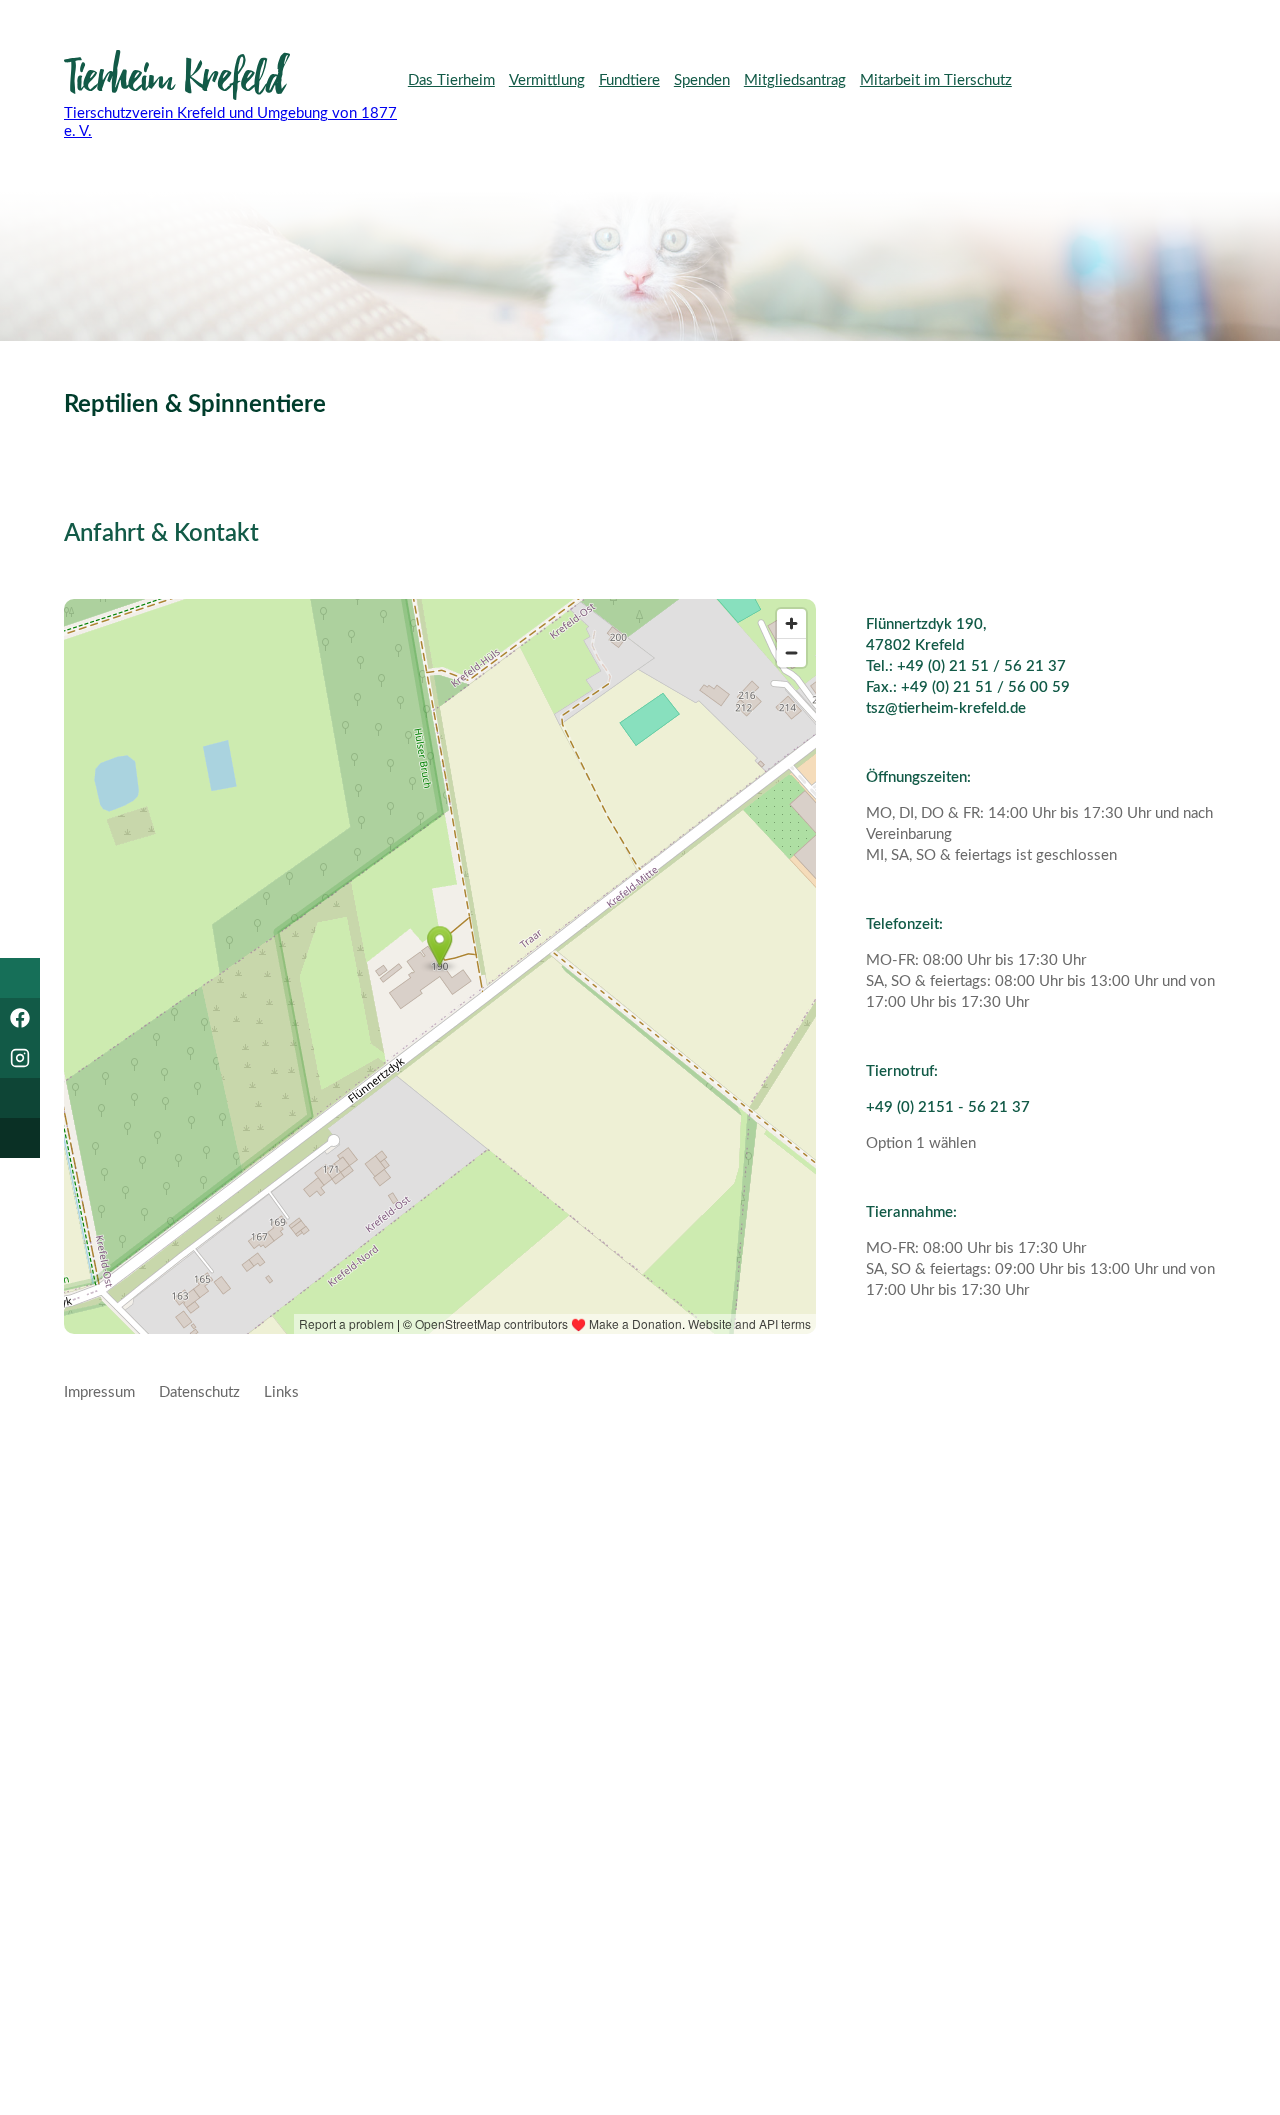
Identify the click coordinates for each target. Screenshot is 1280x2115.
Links (281, 1392)
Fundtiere (629, 80)
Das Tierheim (451, 80)
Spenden (702, 80)
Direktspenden (1127, 81)
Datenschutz (199, 1392)
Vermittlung (547, 80)
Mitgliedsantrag (795, 80)
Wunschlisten (456, 115)
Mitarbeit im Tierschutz (936, 80)
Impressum (99, 1392)
